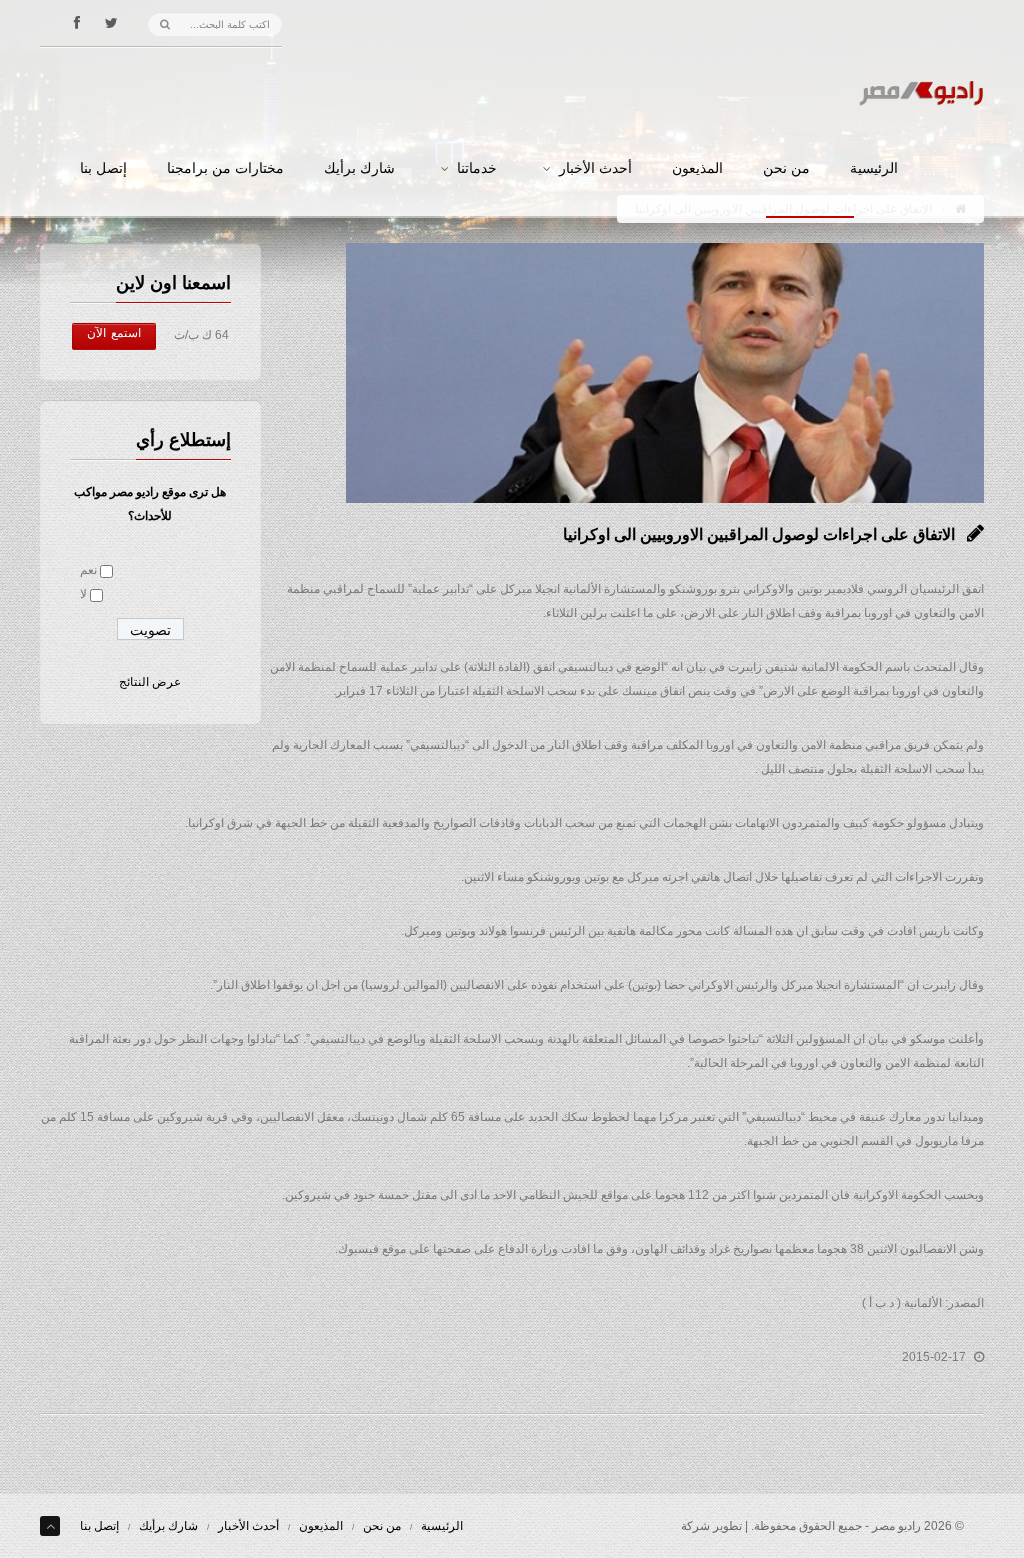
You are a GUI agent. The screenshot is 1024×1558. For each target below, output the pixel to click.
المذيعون (697, 169)
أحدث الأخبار (595, 169)
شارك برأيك (359, 169)
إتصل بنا (103, 169)
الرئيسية (874, 169)
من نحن (786, 169)
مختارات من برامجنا (225, 169)
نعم (88, 570)
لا (83, 594)
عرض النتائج (150, 682)
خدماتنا (477, 169)
